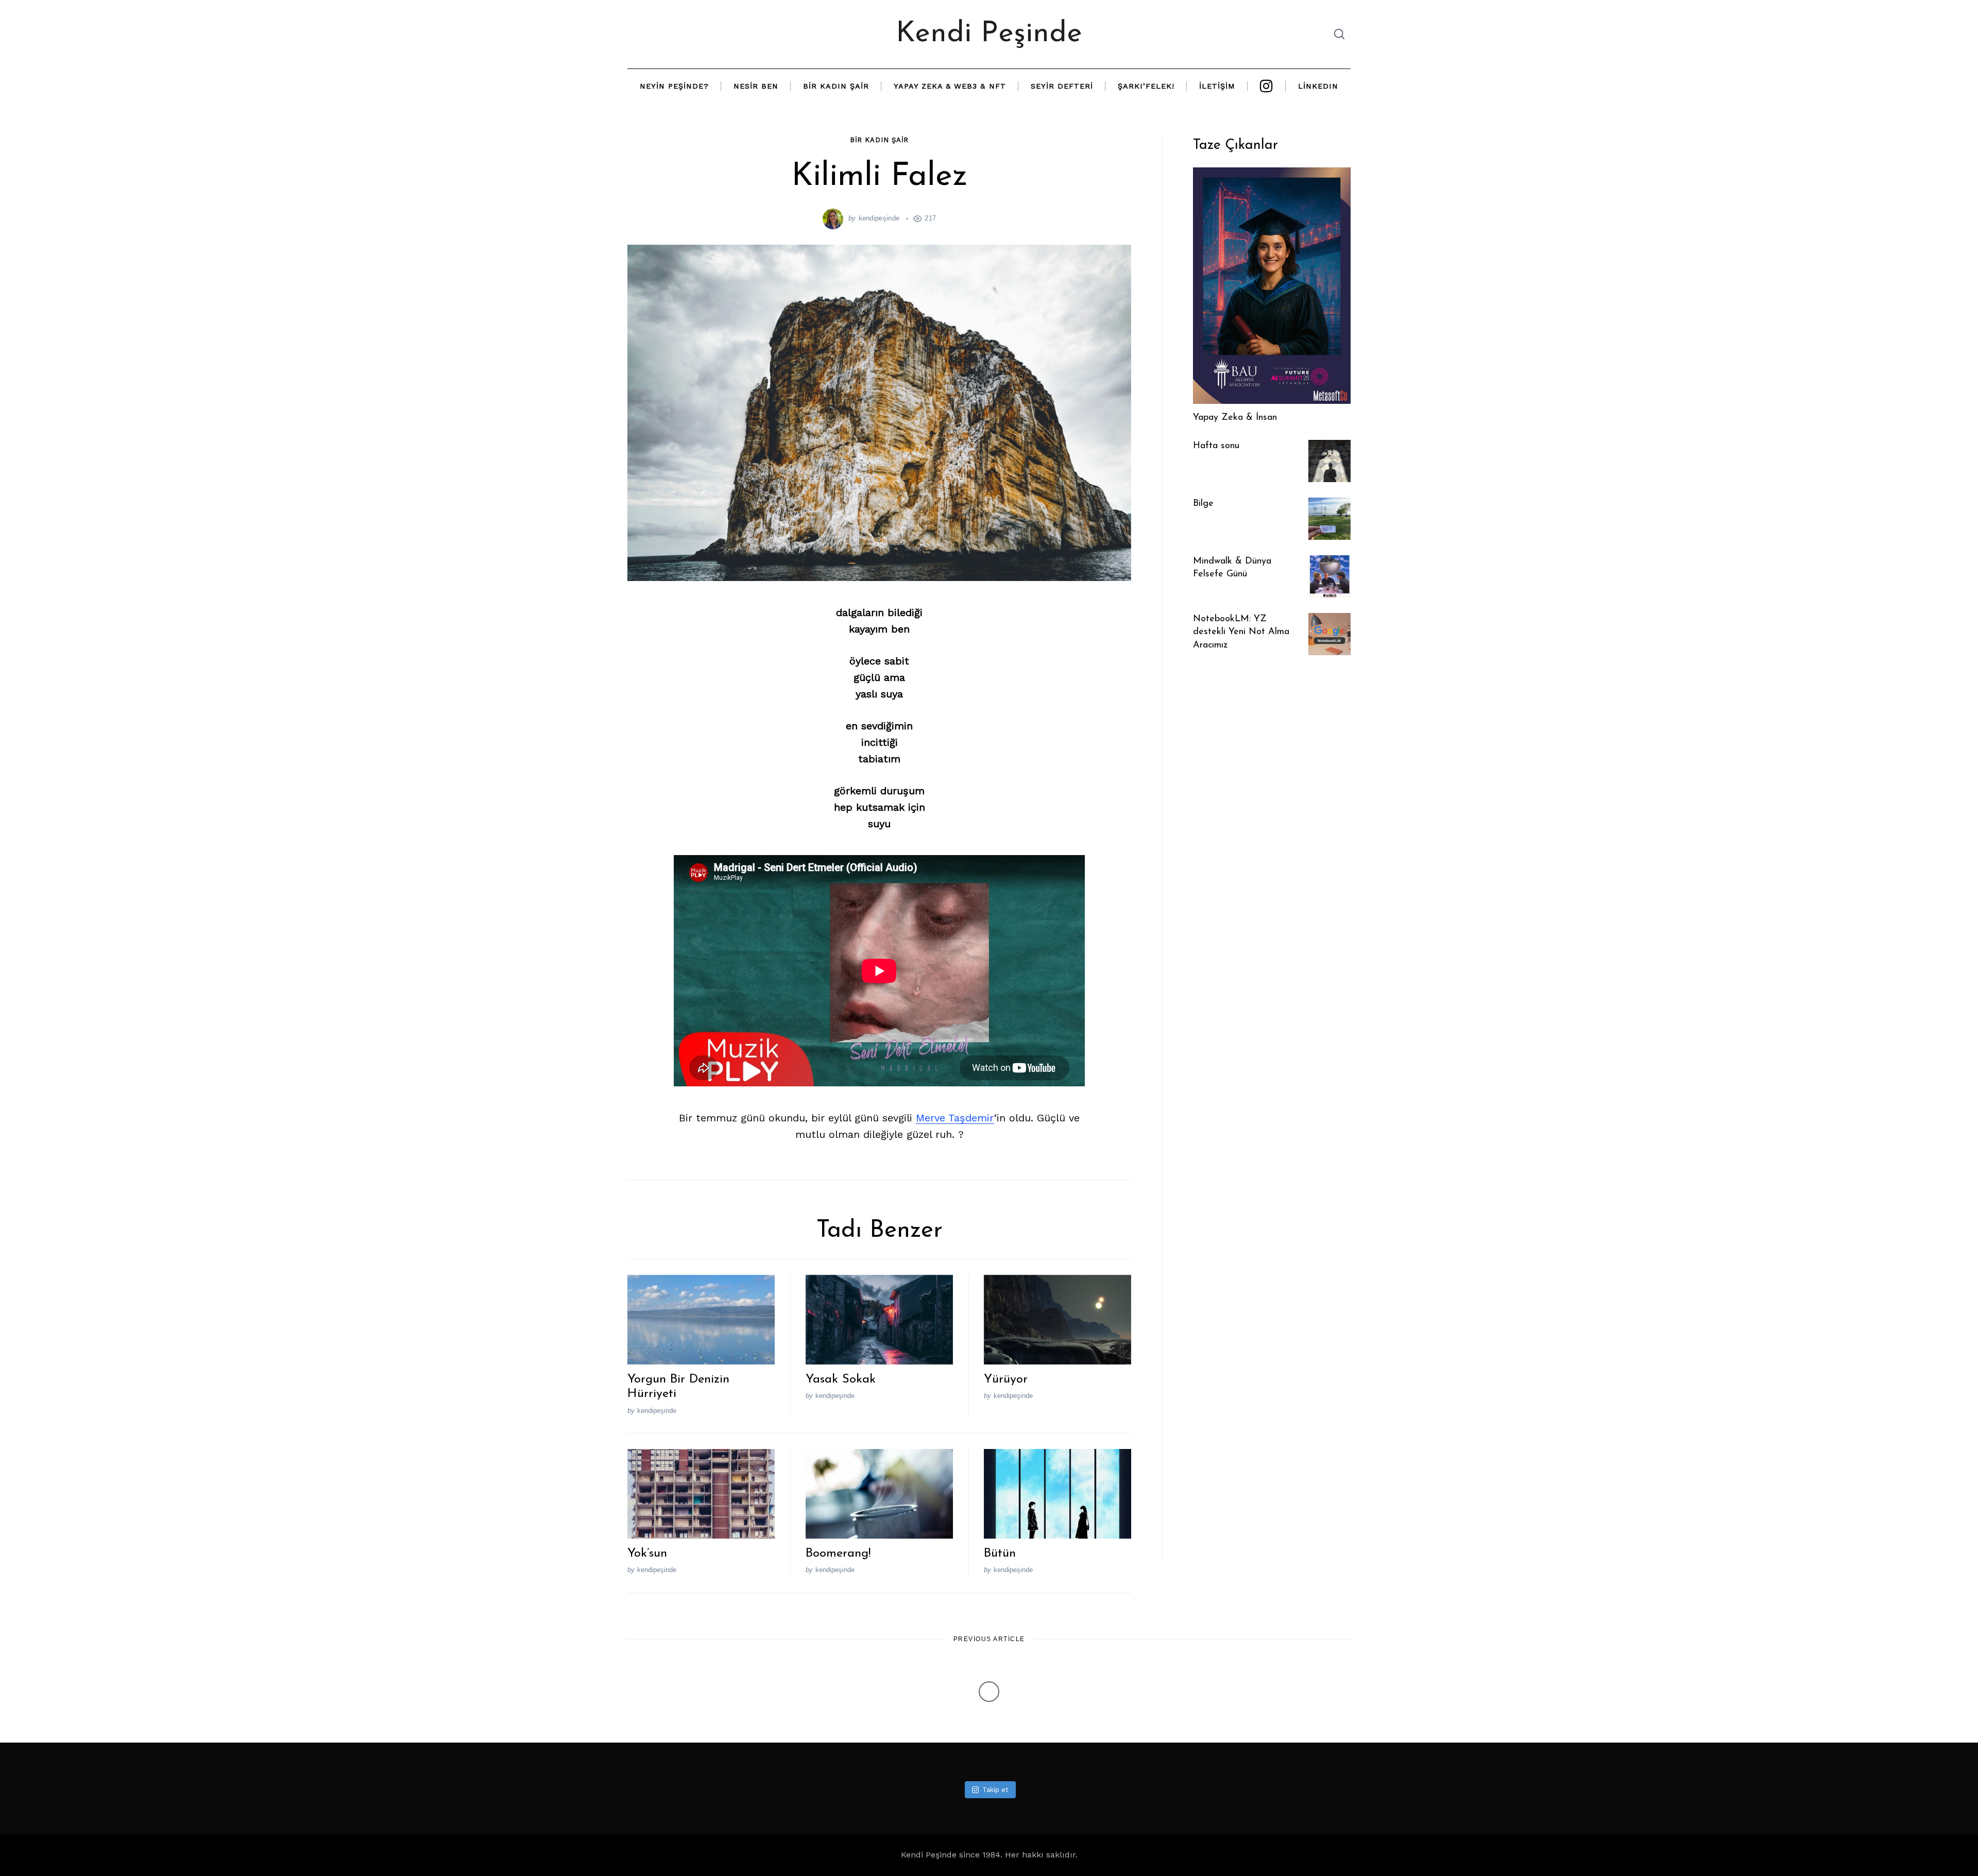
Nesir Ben (756, 86)
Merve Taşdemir (955, 1118)
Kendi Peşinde (989, 34)
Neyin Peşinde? (674, 86)
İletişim (1217, 86)
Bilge (1203, 504)
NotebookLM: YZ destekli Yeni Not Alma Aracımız (1241, 632)
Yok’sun (647, 1554)
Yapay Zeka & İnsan (1235, 418)
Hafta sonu (1216, 446)
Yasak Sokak (841, 1379)
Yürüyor (1006, 1379)
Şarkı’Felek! (1146, 86)
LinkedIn (1318, 86)
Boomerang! (838, 1554)
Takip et (995, 1790)
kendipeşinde (879, 218)
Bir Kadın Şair (836, 86)
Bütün (1000, 1554)
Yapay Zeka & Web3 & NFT (950, 86)
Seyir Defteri (1062, 86)
